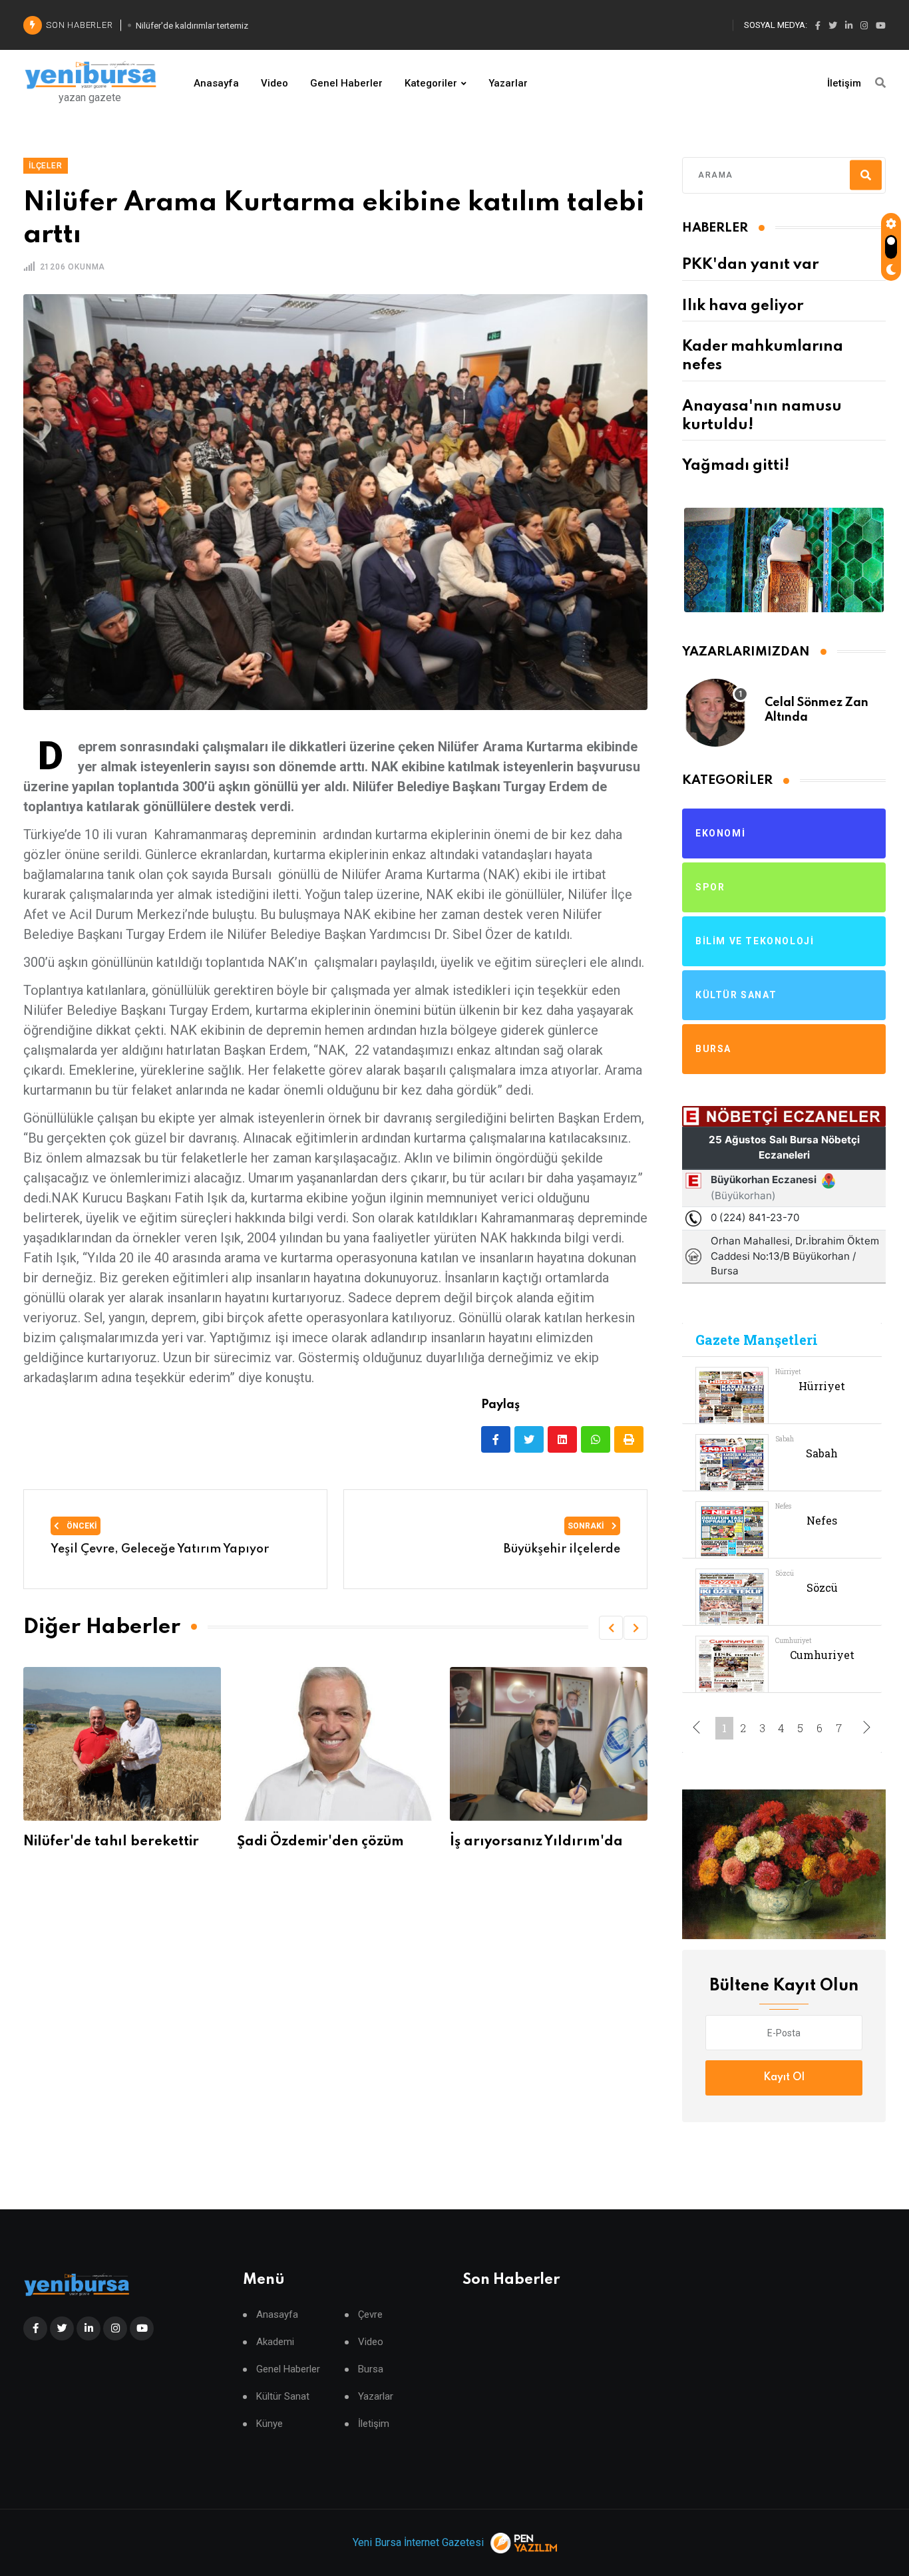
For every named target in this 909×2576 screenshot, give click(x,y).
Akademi (275, 2342)
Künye (270, 2424)
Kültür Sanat (283, 2397)
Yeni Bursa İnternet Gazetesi (418, 2542)
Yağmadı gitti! (736, 466)
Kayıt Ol (784, 2078)
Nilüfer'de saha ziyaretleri (538, 1842)
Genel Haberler (346, 83)
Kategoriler (431, 83)
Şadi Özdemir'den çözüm (107, 1842)
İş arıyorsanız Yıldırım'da (323, 1842)
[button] (611, 1628)
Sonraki (587, 1526)
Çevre (370, 2315)
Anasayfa (216, 83)
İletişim (844, 83)
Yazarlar (508, 83)
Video (274, 83)
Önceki (81, 1526)
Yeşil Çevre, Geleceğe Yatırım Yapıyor (160, 1549)
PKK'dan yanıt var (750, 265)
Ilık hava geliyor (743, 306)
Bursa (371, 2369)
